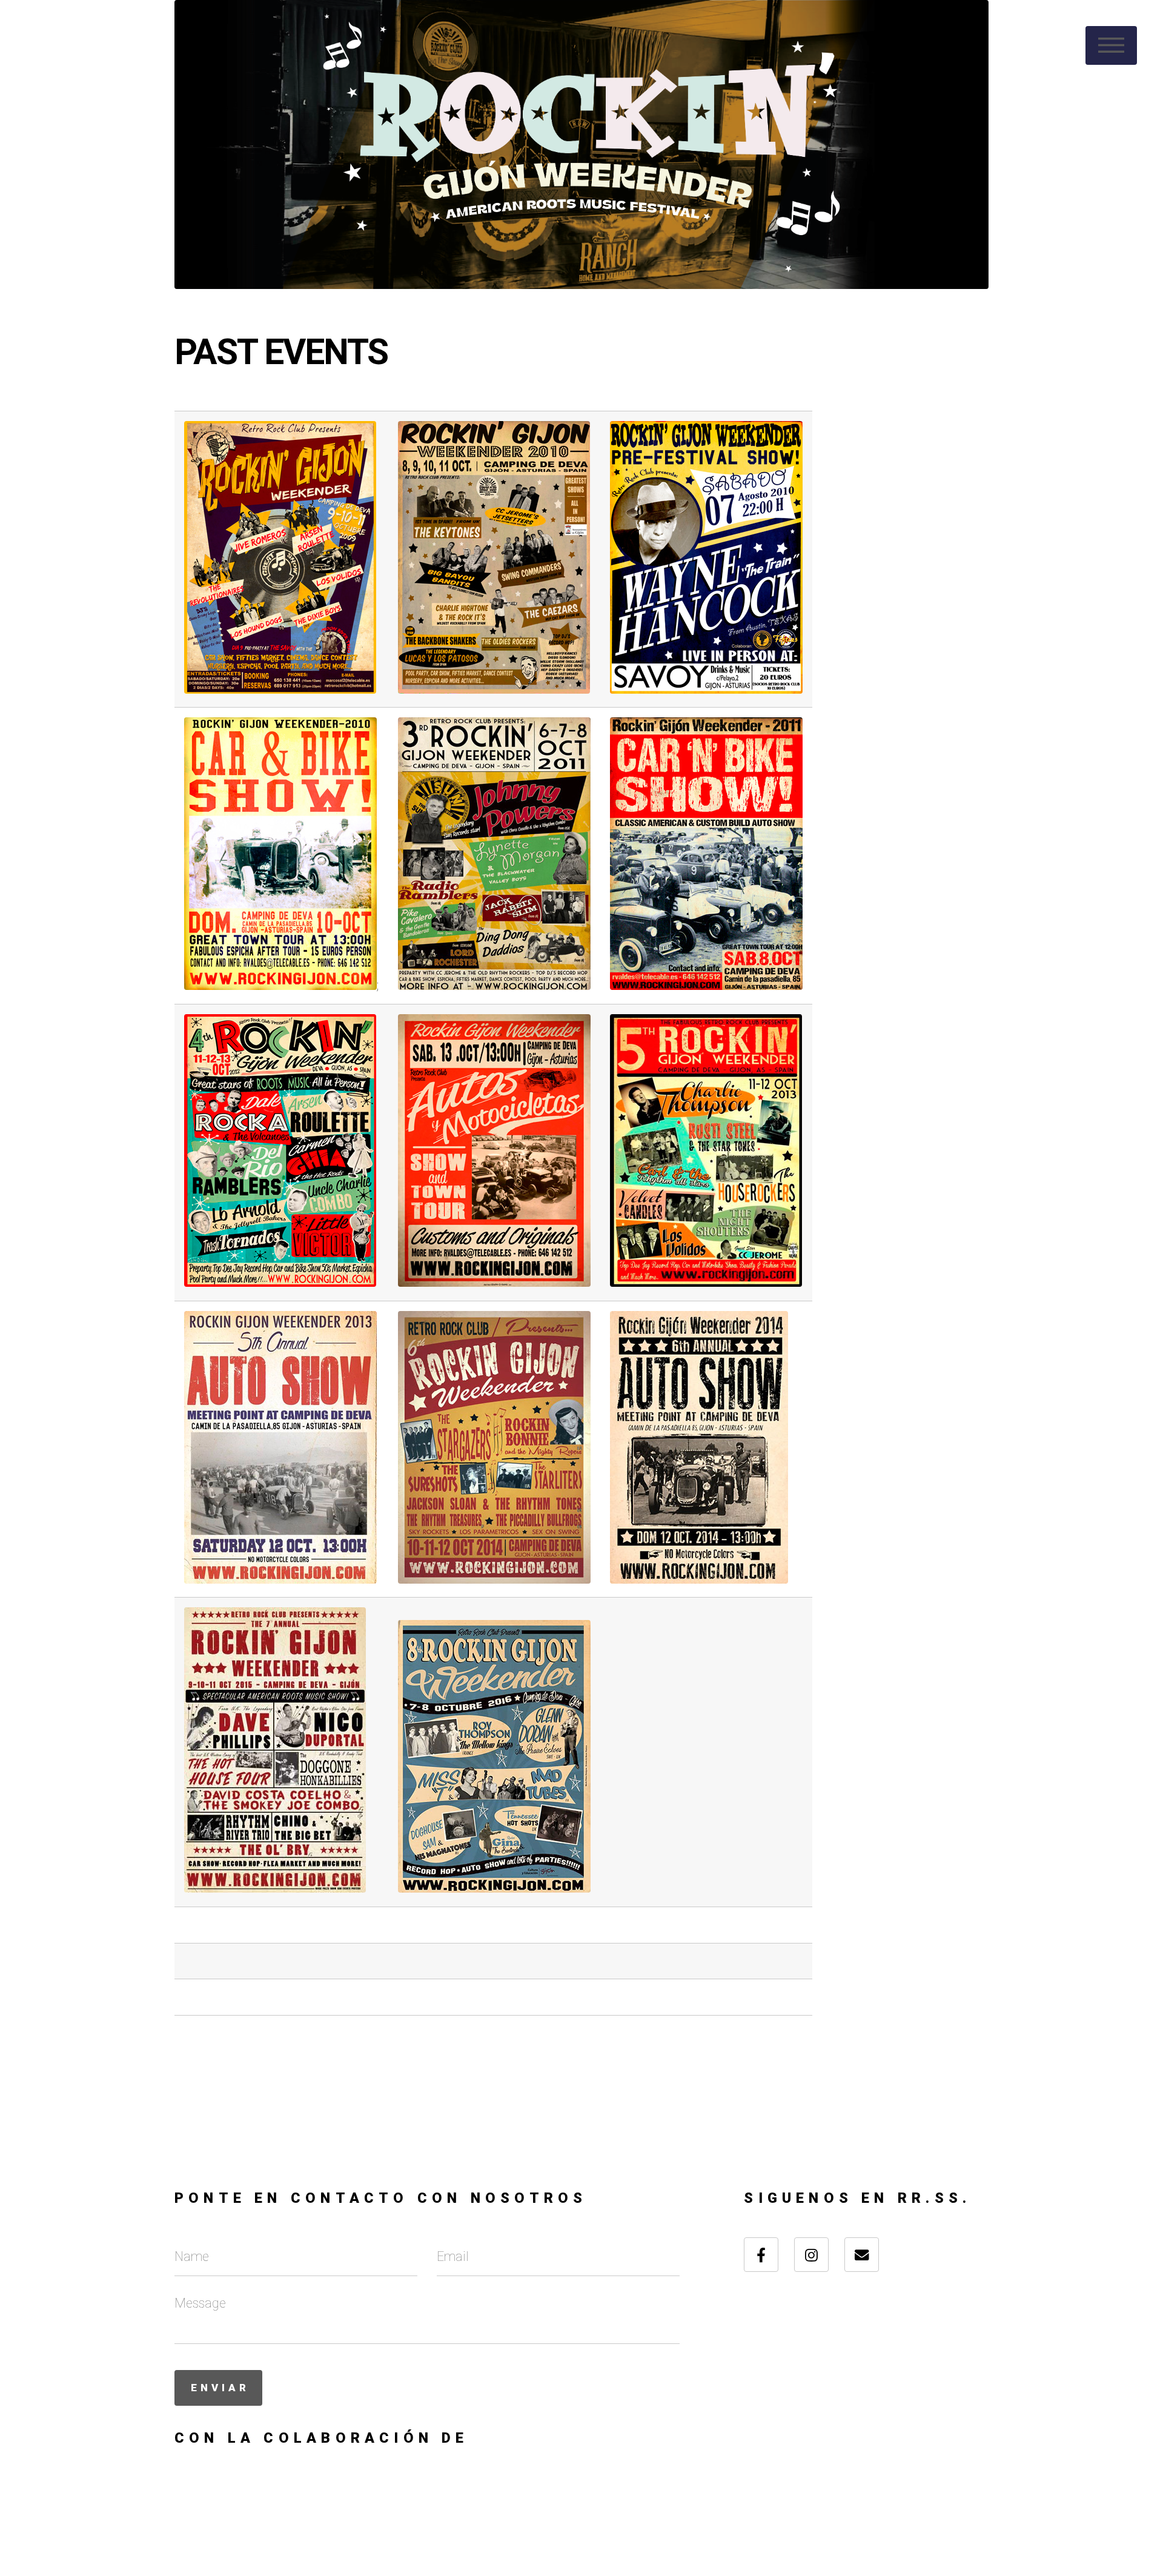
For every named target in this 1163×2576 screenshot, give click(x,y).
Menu (1111, 45)
